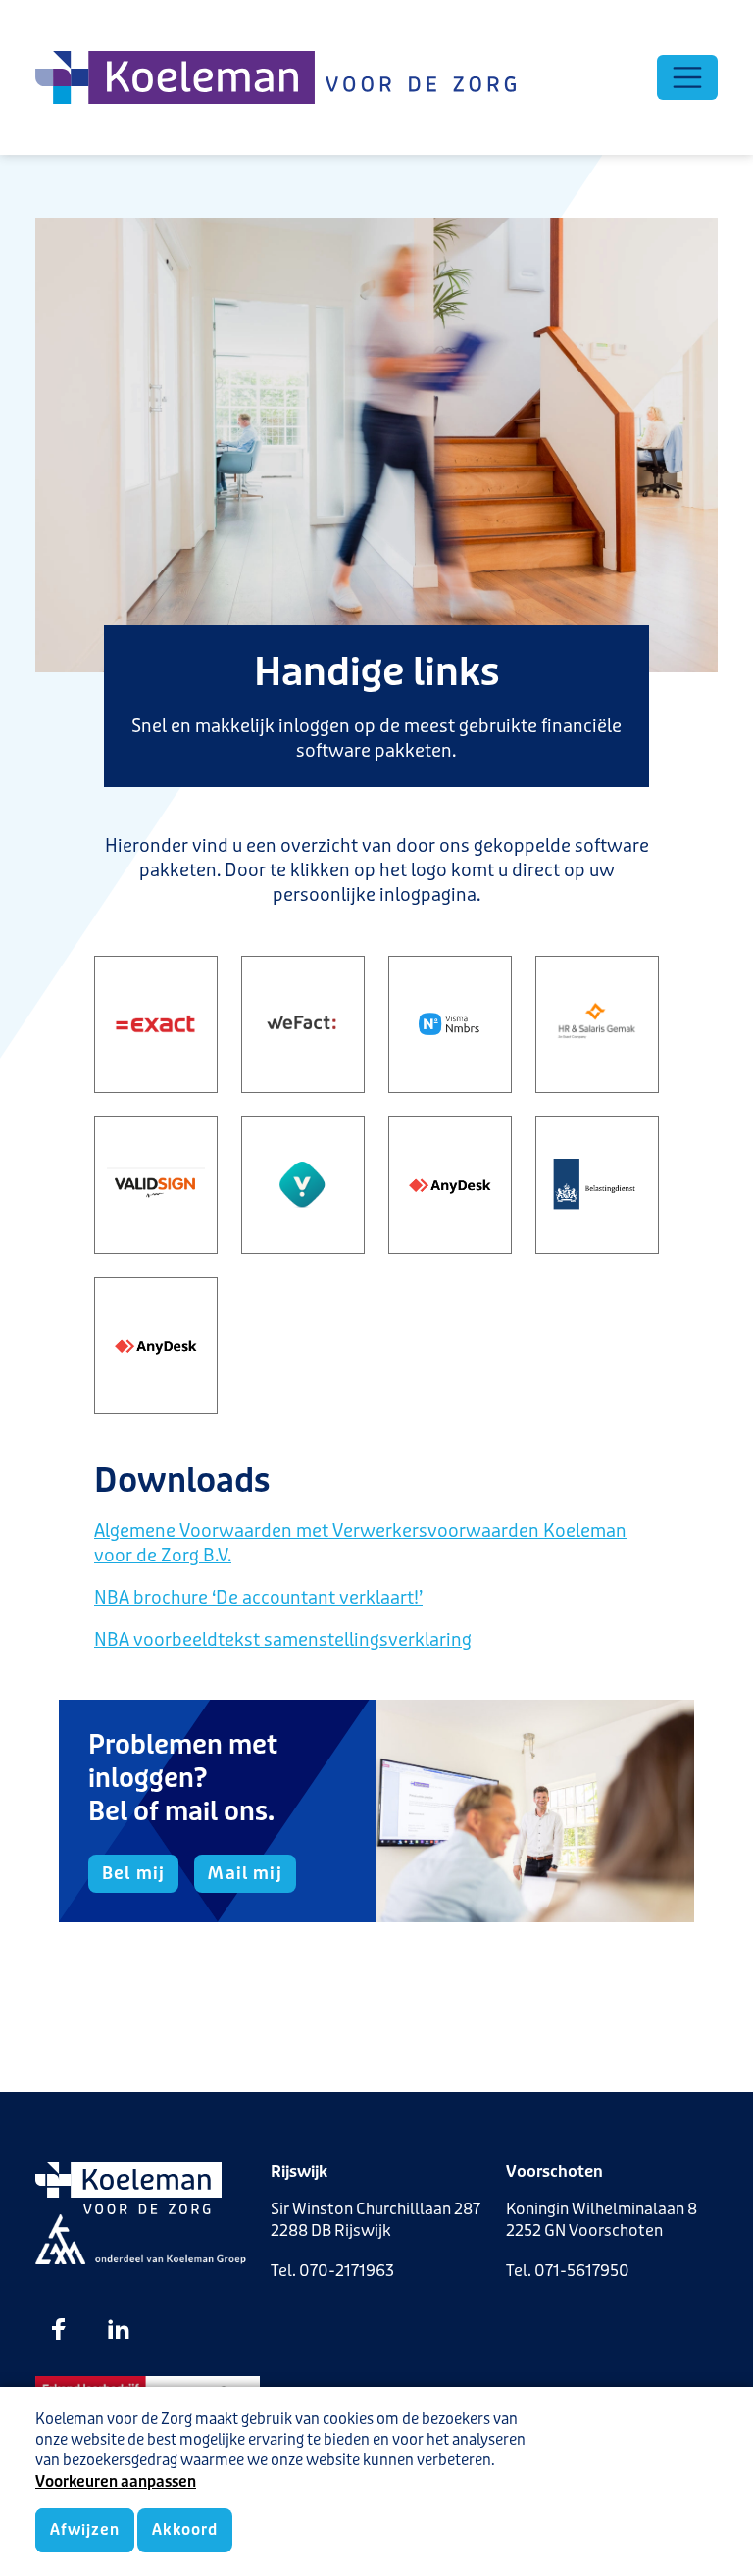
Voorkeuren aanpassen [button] (116, 2482)
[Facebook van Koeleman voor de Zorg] (59, 2329)
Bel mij (133, 1873)
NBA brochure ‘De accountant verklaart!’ (258, 1598)
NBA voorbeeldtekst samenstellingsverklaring (283, 1640)
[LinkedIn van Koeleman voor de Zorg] (119, 2329)
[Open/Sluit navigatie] (687, 77)
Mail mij (245, 1873)
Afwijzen (85, 2530)
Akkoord (184, 2530)
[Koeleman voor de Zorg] (276, 77)
